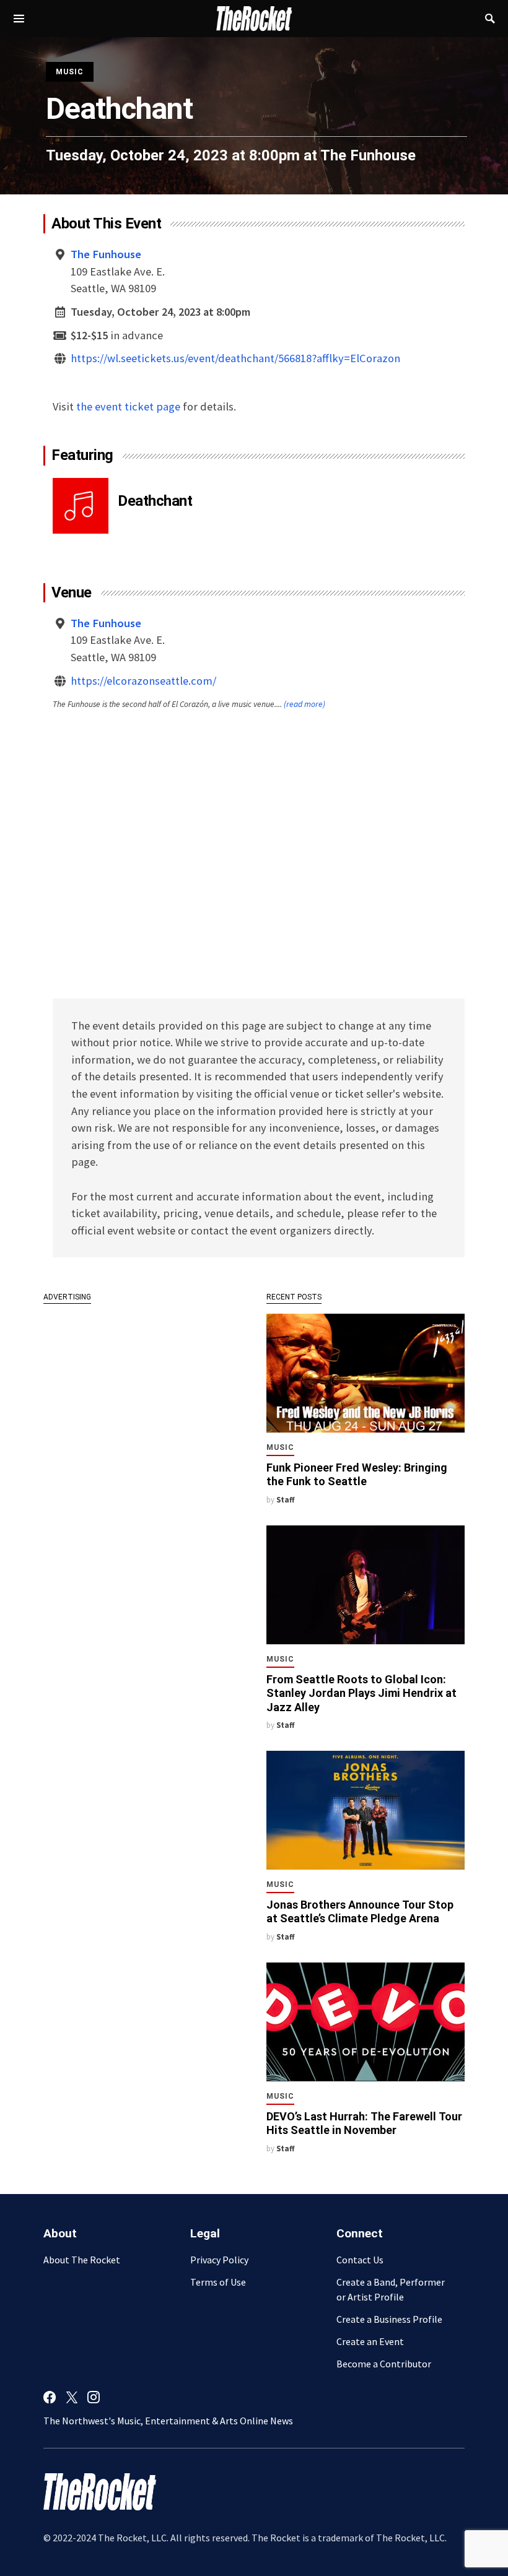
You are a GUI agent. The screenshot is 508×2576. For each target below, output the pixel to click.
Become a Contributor (384, 2364)
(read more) (304, 704)
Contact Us (360, 2260)
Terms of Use (218, 2282)
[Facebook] (50, 2397)
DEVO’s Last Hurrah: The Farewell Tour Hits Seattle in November (364, 2123)
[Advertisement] (142, 1396)
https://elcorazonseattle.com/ (143, 681)
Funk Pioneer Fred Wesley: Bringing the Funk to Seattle (357, 1475)
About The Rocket (82, 2260)
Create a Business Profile (389, 2319)
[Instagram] (94, 2397)
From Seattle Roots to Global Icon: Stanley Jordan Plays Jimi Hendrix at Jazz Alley (361, 1693)
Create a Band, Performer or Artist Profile (391, 2289)
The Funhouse (368, 155)
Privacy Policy (219, 2260)
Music (70, 72)
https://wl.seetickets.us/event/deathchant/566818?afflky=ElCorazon (235, 358)
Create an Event (370, 2341)
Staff (285, 1499)
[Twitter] (72, 2397)
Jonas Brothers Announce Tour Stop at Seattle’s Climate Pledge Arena (360, 1912)
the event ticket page (128, 406)
